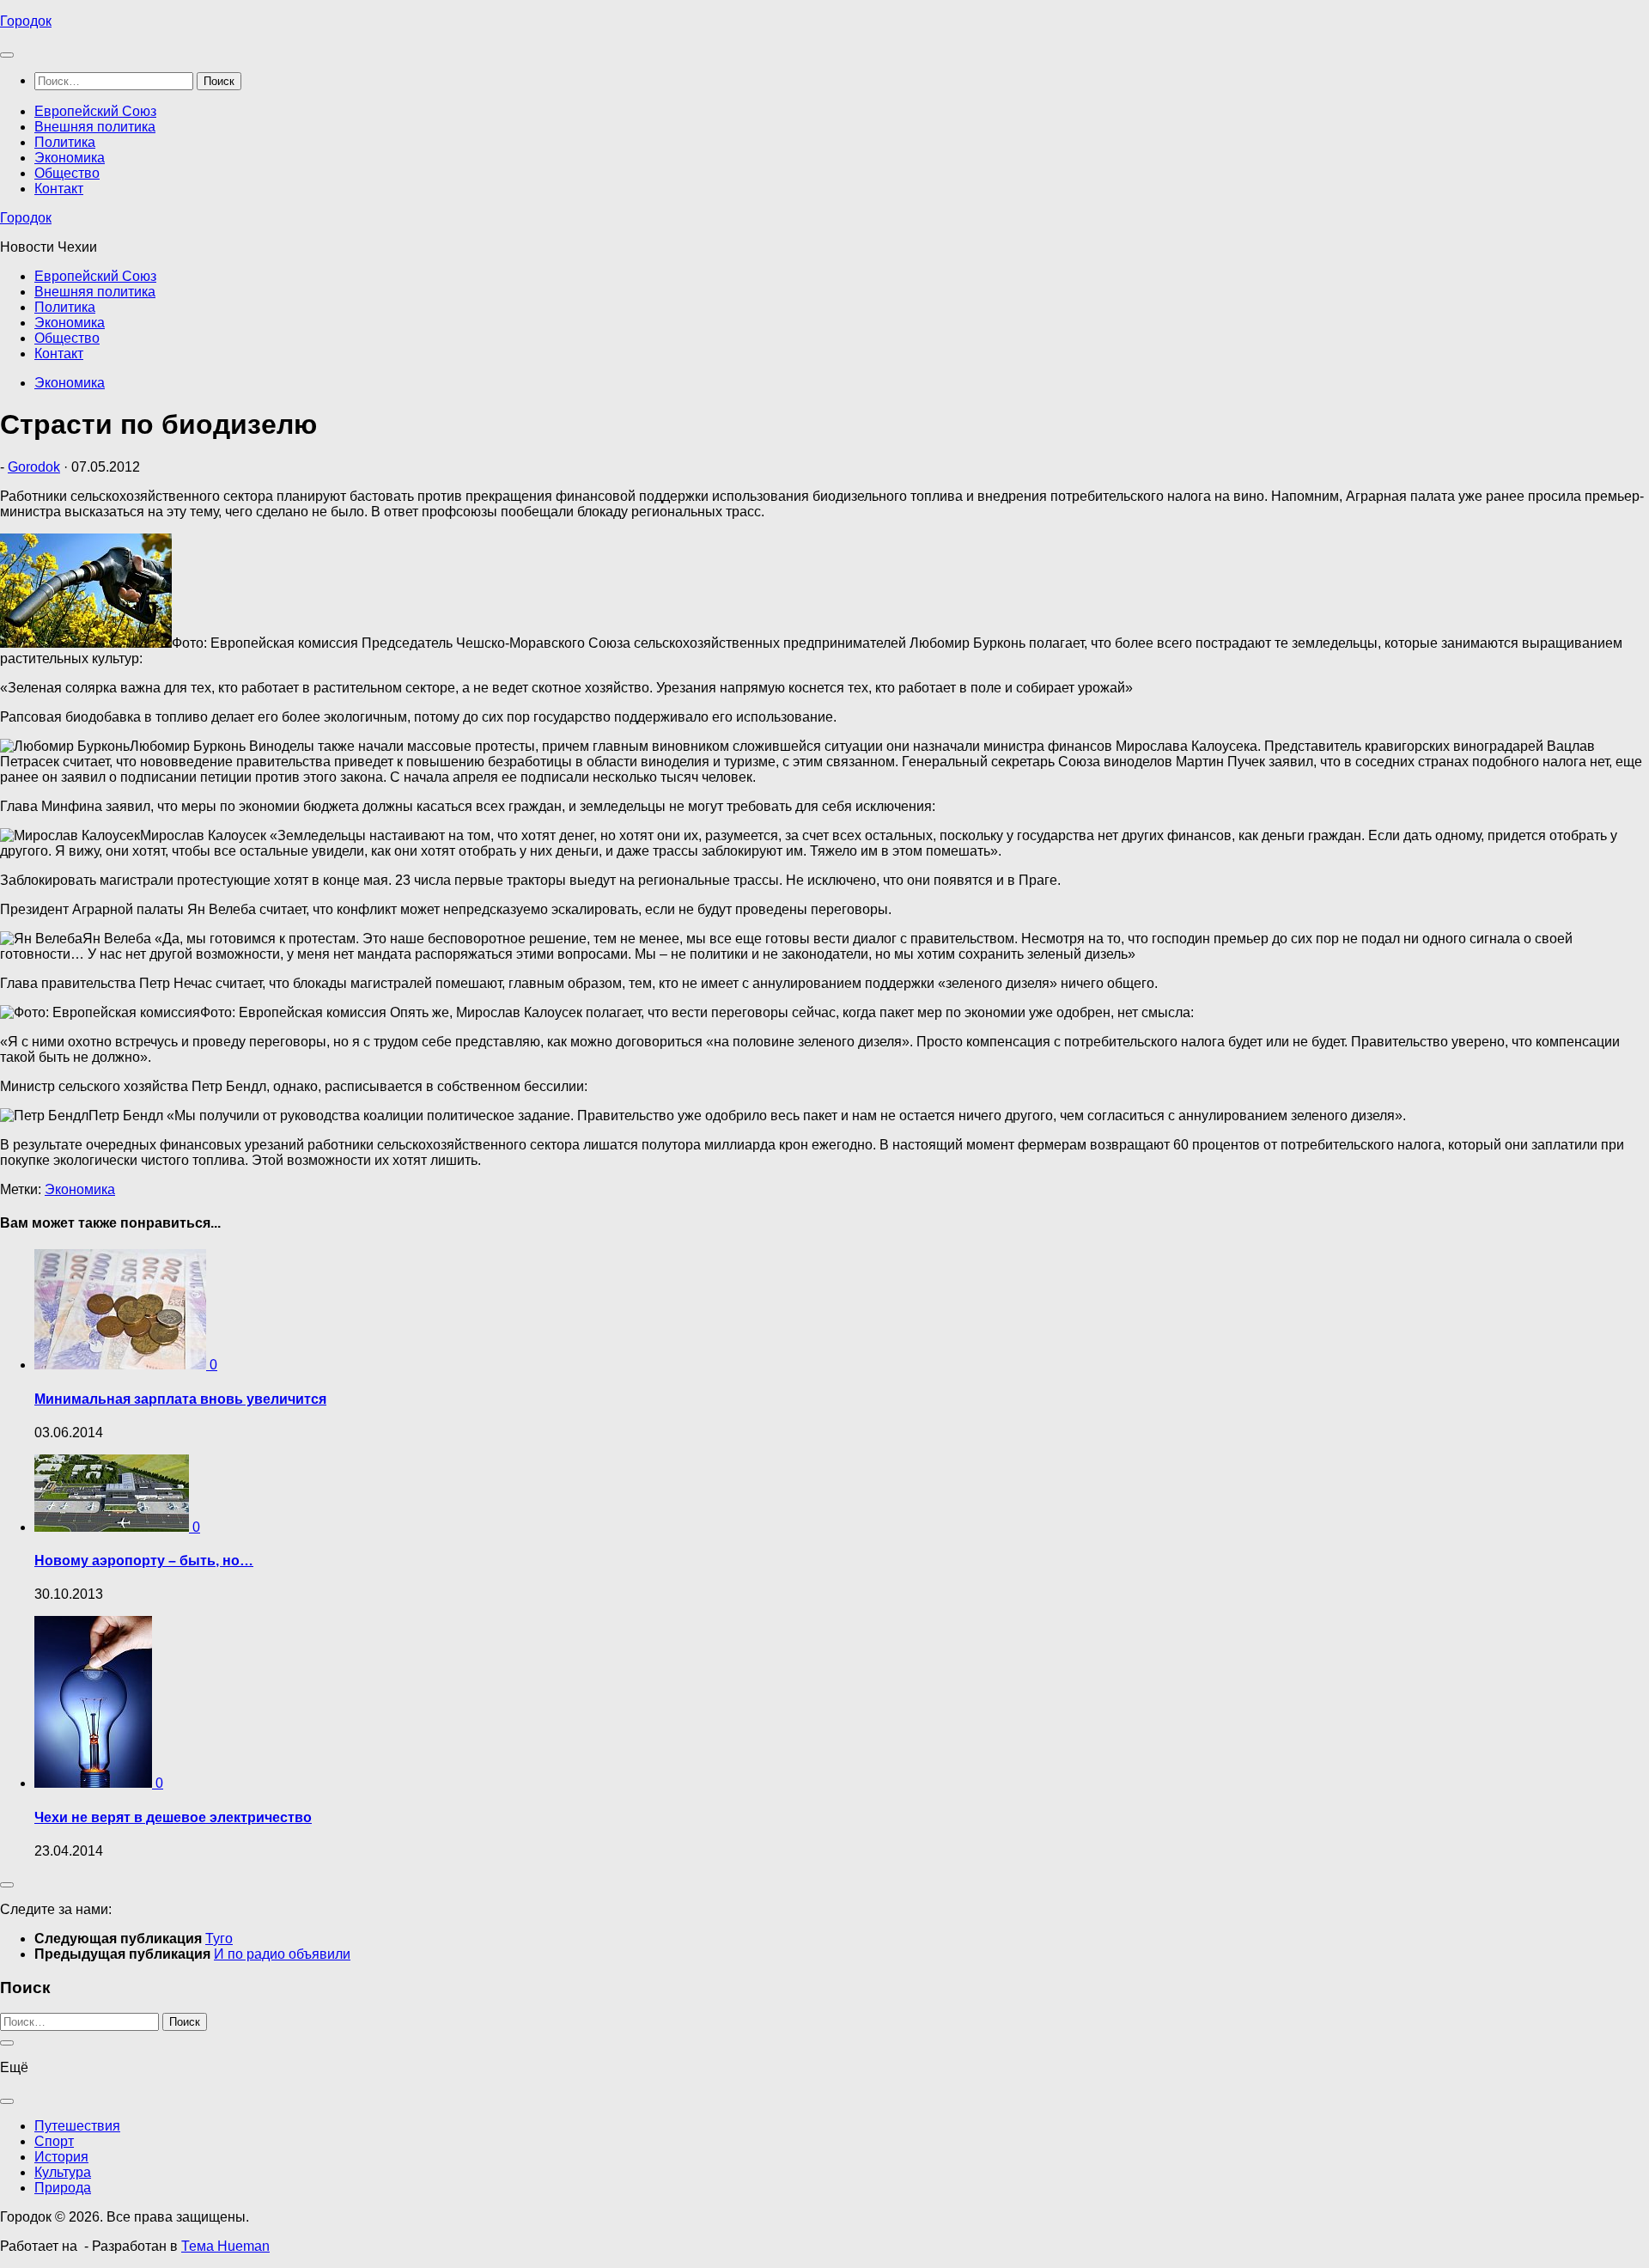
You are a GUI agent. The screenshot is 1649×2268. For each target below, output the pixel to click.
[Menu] (7, 55)
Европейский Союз (95, 111)
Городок (26, 21)
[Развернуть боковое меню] (7, 1885)
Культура (63, 2172)
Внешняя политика (95, 127)
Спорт (54, 2141)
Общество (67, 173)
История (61, 2157)
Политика (65, 142)
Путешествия (77, 2126)
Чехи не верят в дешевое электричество (173, 1817)
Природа (63, 2188)
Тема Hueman (225, 2246)
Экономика (70, 158)
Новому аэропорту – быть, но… (144, 1561)
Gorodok (34, 467)
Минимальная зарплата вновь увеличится (180, 1399)
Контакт (59, 189)
